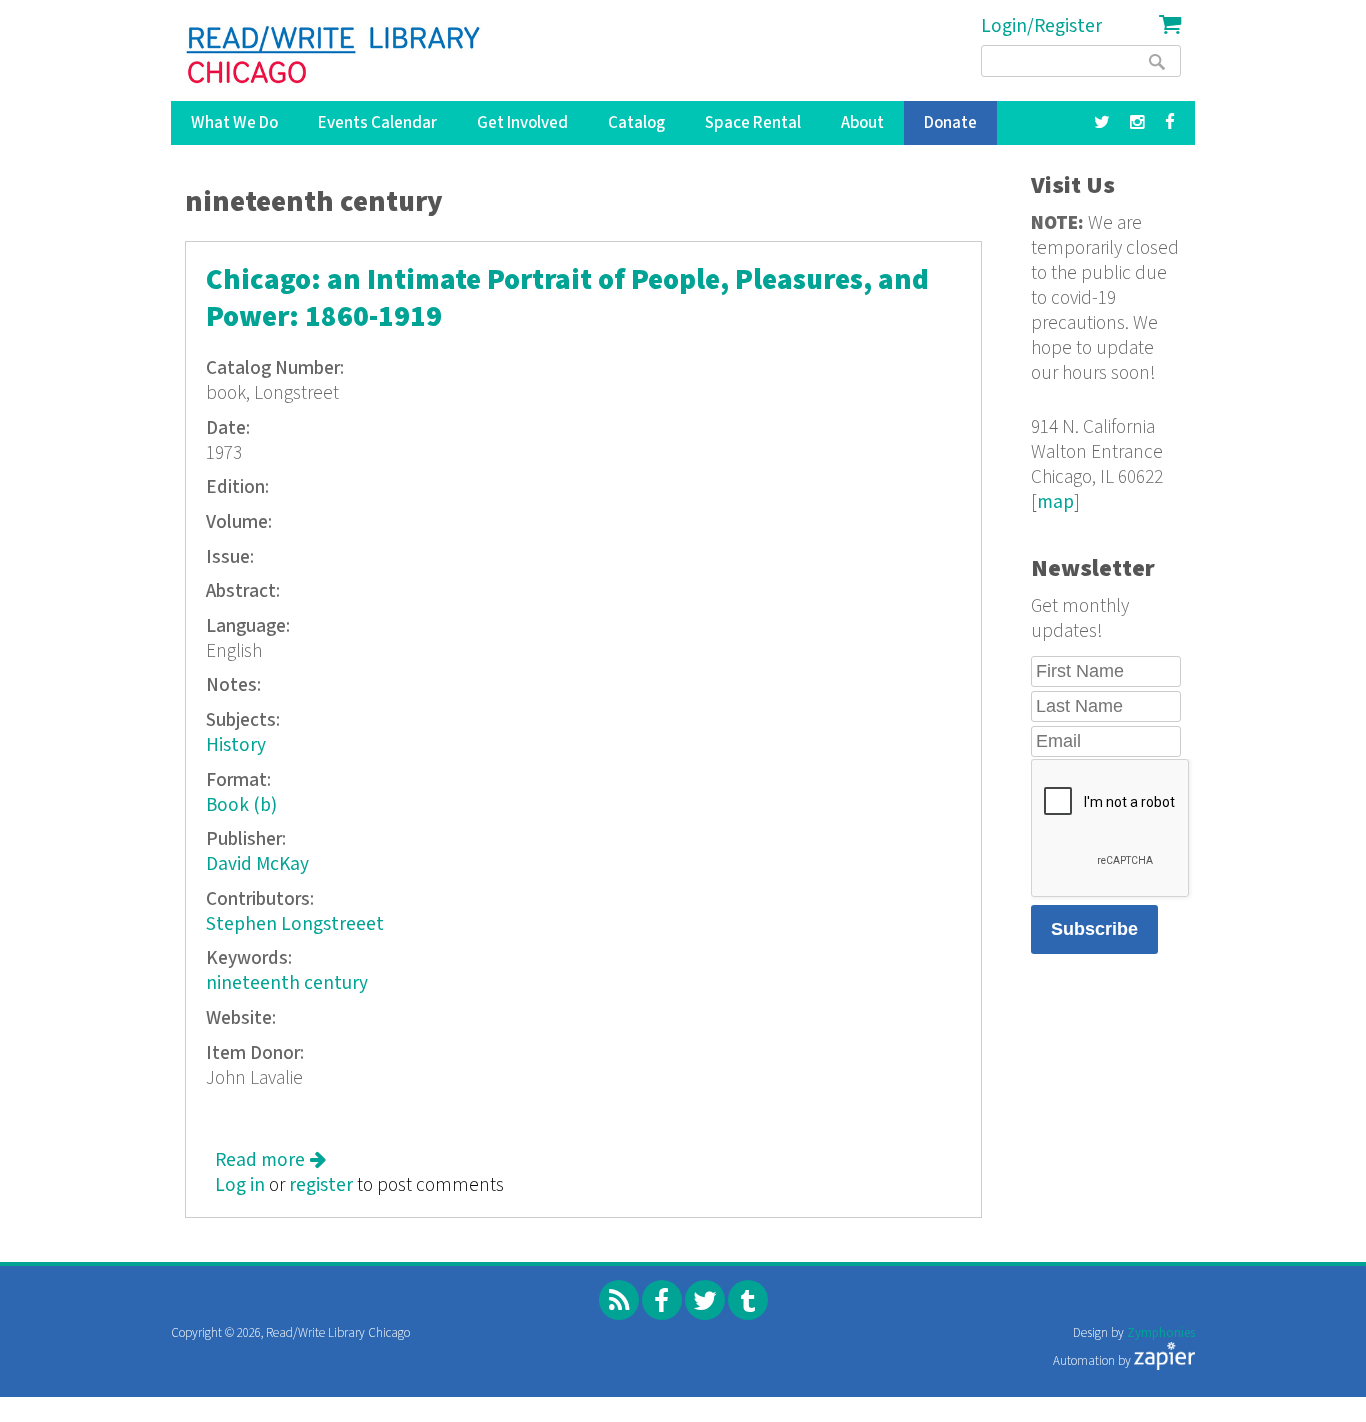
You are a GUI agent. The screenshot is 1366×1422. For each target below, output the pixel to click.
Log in (240, 1185)
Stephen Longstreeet (295, 924)
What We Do (234, 123)
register (321, 1185)
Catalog (636, 123)
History (236, 745)
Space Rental (753, 123)
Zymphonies (1161, 1333)
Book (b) (241, 805)
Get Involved (522, 123)
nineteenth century (287, 983)
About (862, 123)
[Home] (334, 55)
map (1055, 502)
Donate (950, 123)
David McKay (257, 864)
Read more (270, 1160)
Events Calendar (377, 123)
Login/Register (1041, 26)
